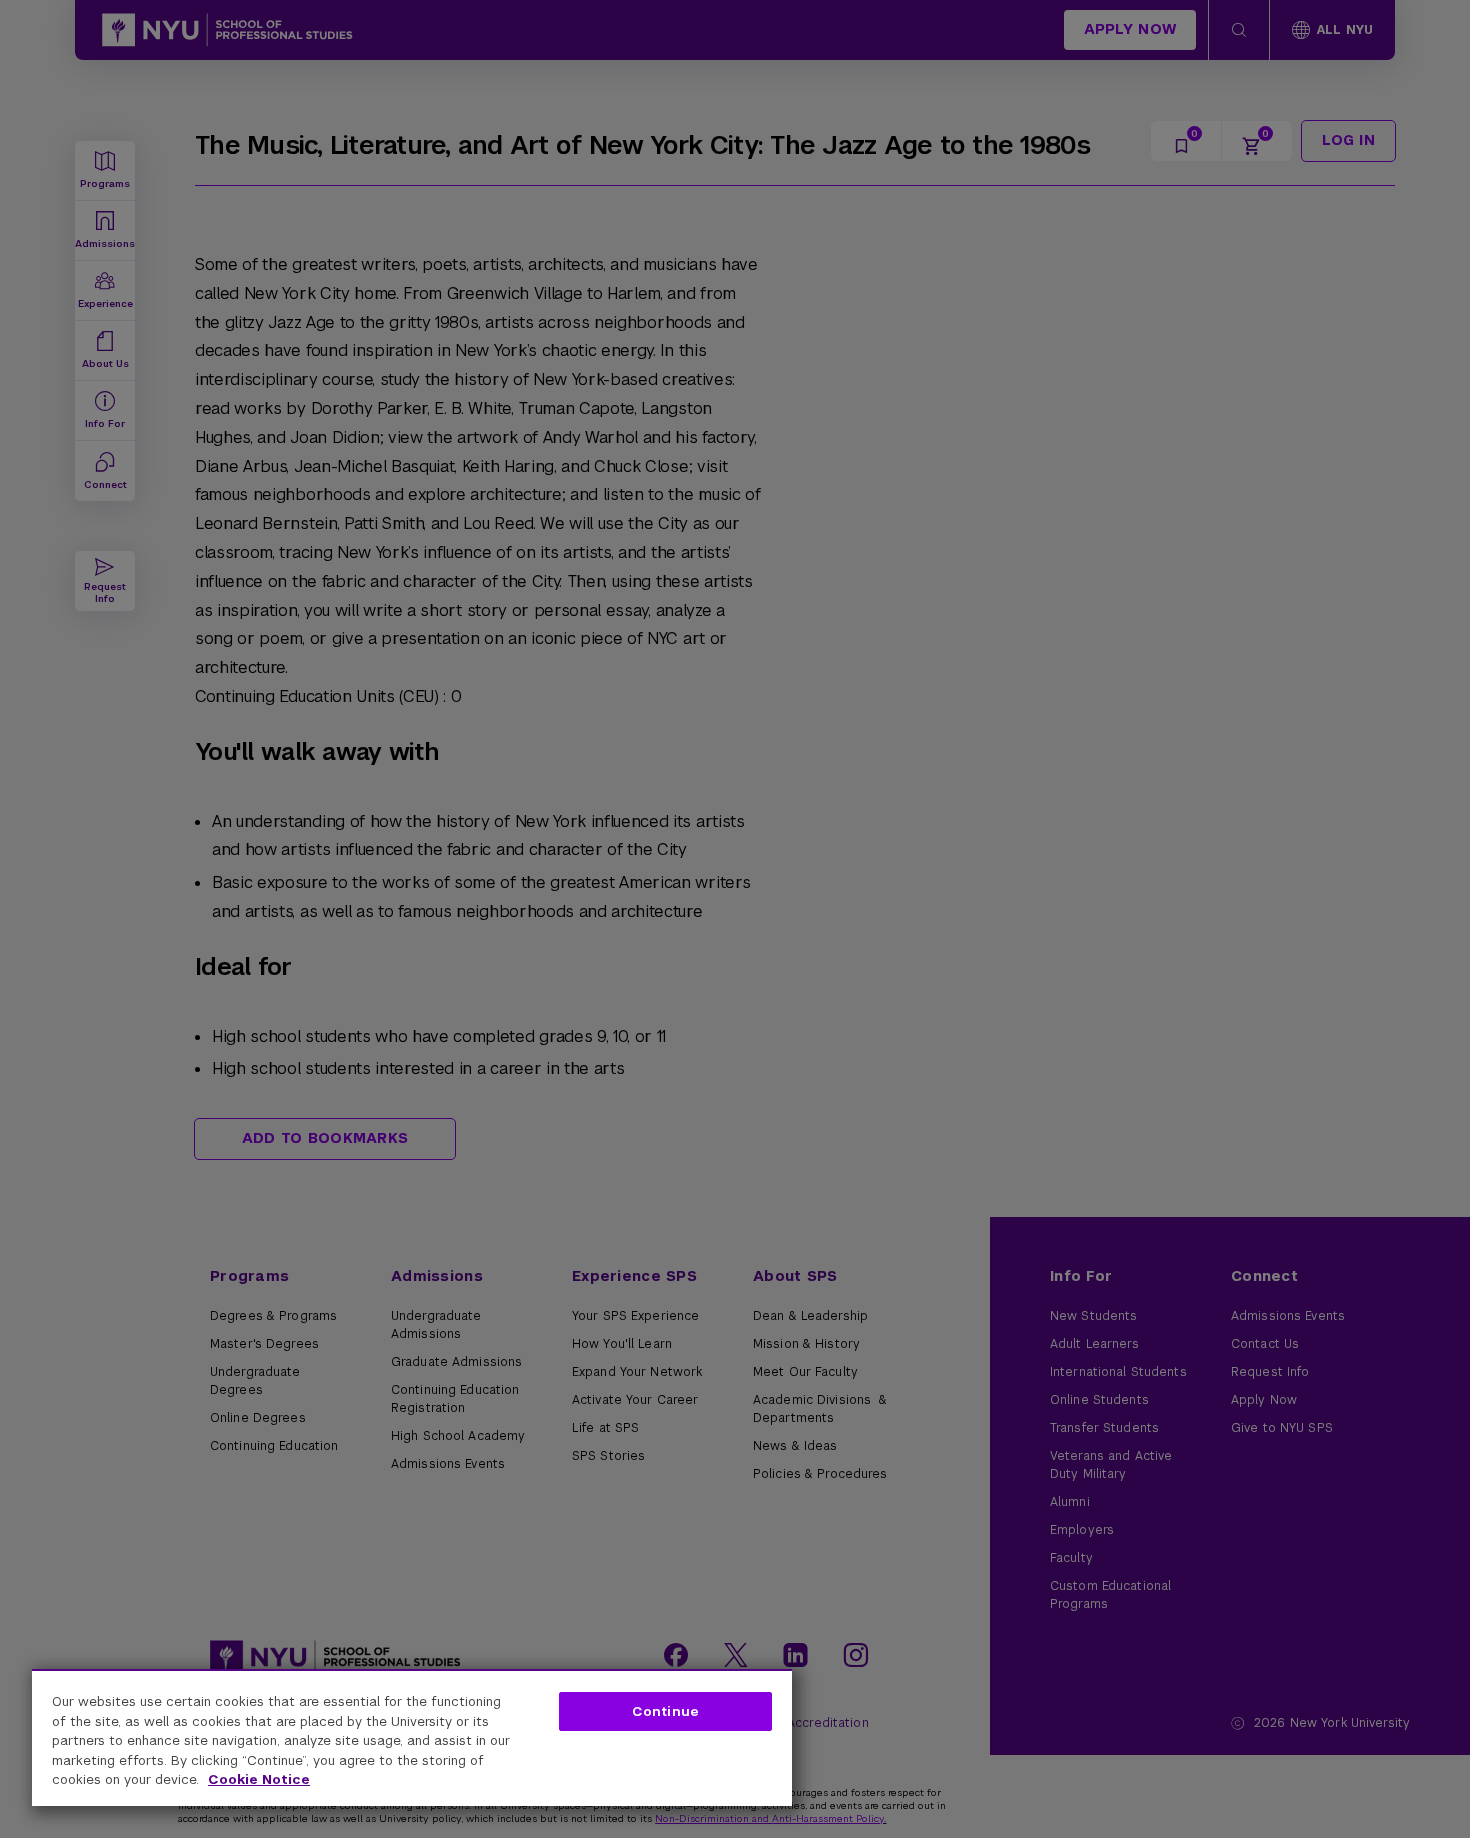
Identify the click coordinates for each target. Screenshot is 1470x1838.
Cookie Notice (259, 1779)
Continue (665, 1711)
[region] (412, 1737)
